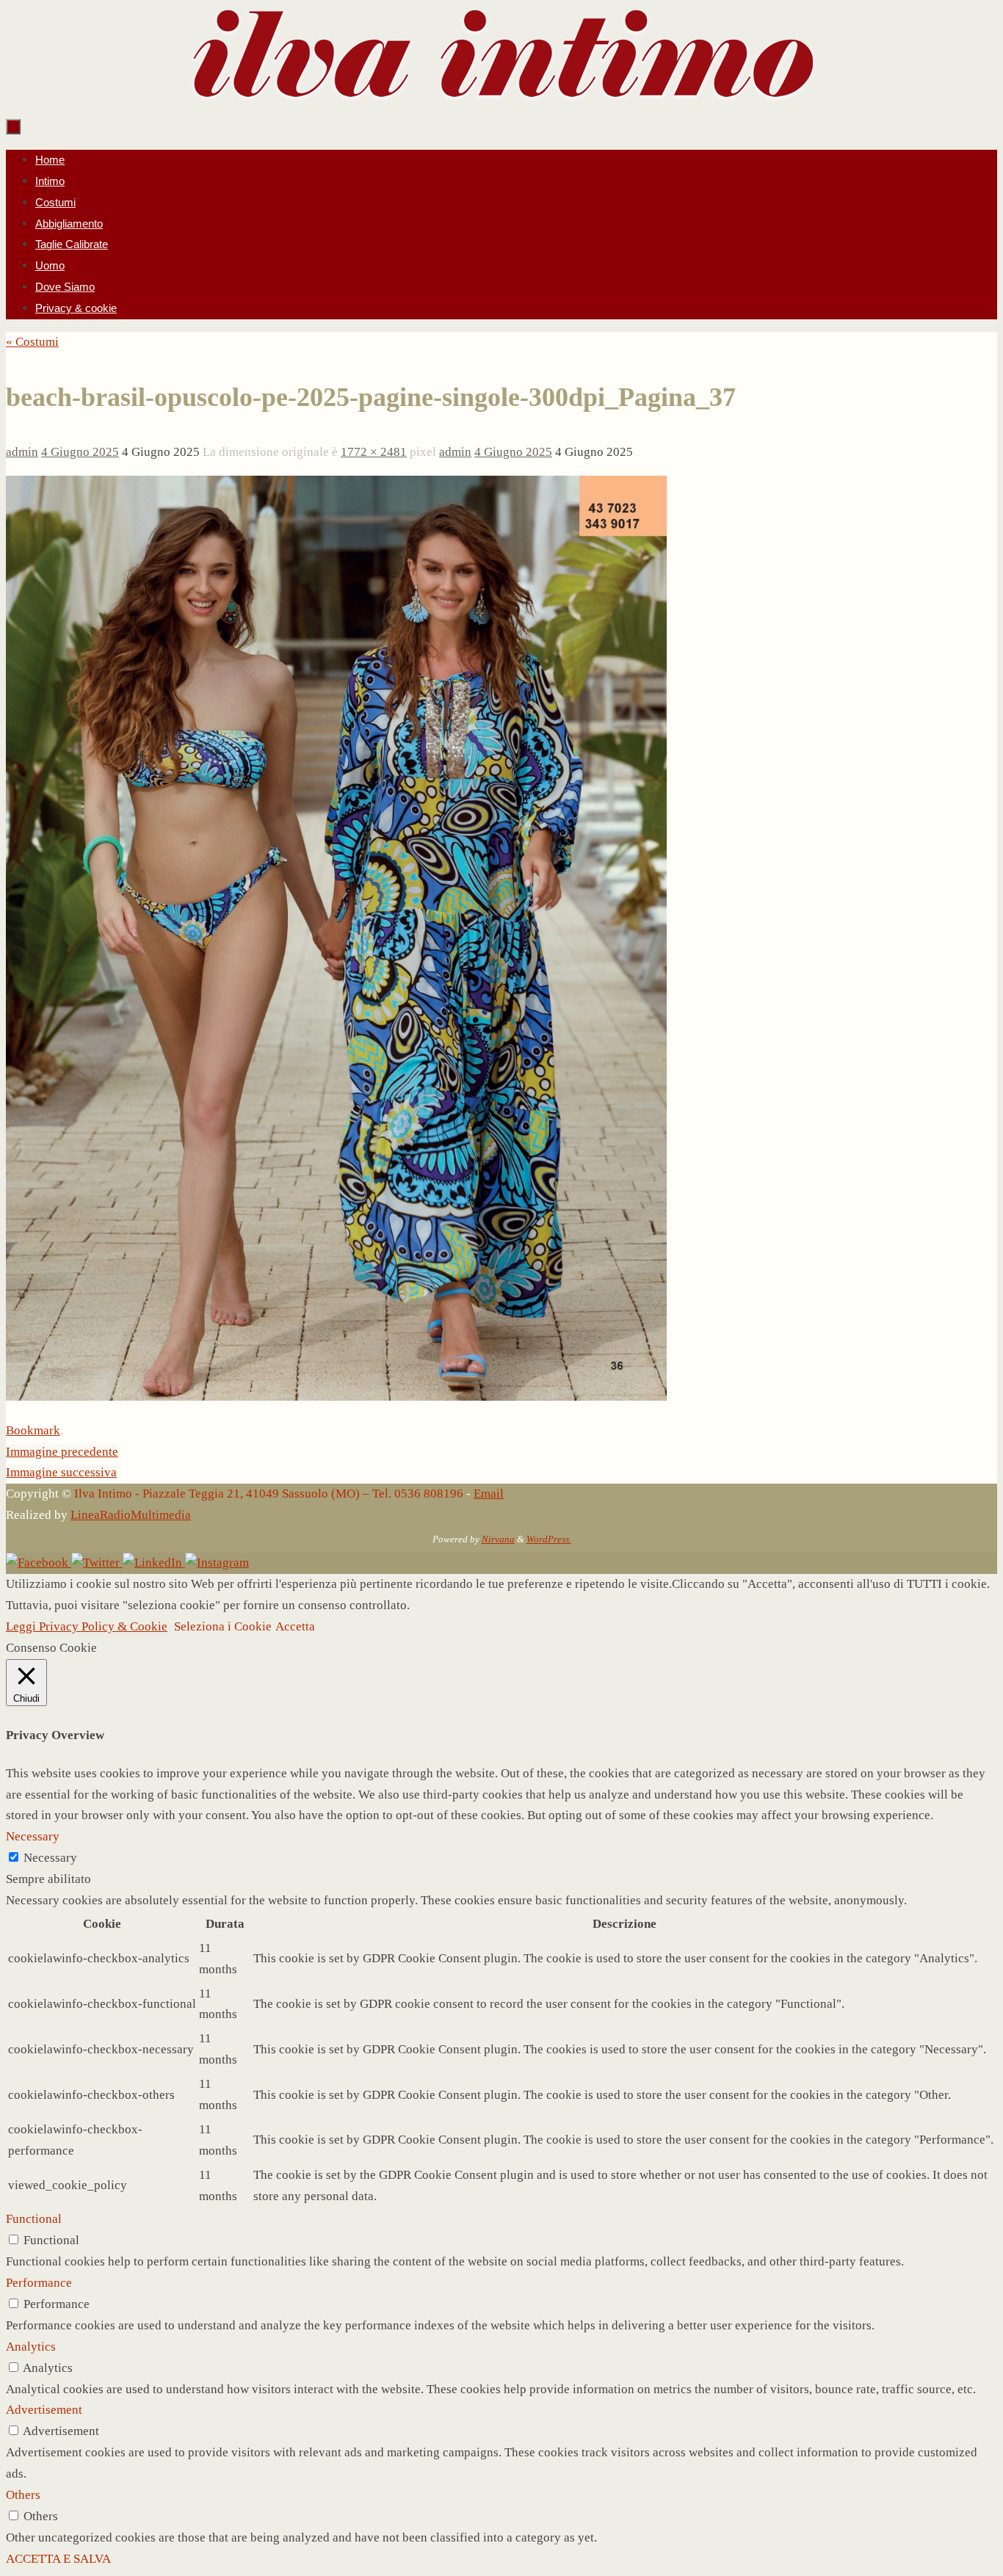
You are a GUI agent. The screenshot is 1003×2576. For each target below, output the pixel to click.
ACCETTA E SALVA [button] (58, 2559)
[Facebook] (39, 1563)
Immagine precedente (62, 1452)
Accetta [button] (295, 1626)
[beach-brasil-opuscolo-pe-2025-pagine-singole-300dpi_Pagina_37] (336, 1397)
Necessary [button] (33, 1836)
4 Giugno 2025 (80, 452)
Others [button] (23, 2495)
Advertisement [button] (44, 2410)
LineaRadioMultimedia (131, 1515)
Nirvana (498, 1539)
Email (489, 1494)
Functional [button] (34, 2219)
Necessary (50, 1858)
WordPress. (549, 1539)
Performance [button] (39, 2283)
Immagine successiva (61, 1472)
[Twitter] (97, 1563)
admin (22, 452)
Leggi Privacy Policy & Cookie (87, 1626)
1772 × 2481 (374, 452)
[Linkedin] (154, 1563)
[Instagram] (217, 1563)
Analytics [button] (31, 2347)
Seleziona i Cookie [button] (223, 1626)
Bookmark (33, 1430)
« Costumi (32, 342)
